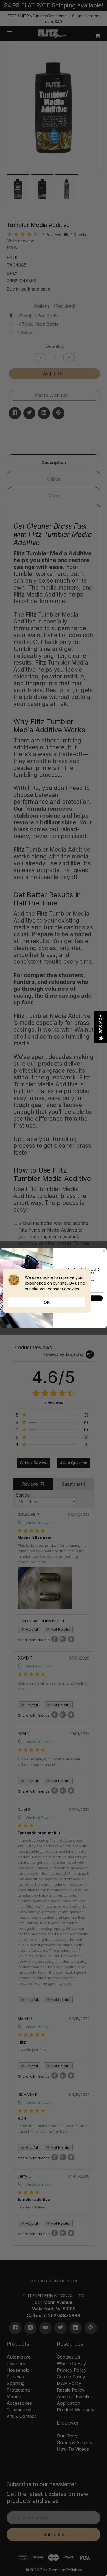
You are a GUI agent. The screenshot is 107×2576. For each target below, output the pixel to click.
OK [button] (47, 1302)
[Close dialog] (104, 1251)
